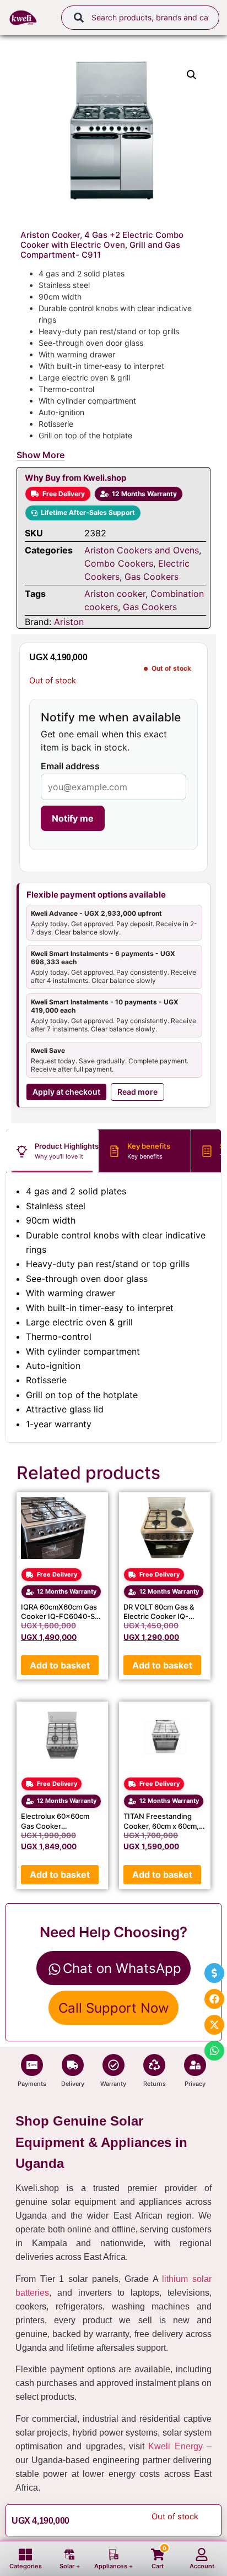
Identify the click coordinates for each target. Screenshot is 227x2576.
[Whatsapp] (214, 2051)
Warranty (113, 2084)
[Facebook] (214, 1999)
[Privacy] (195, 2065)
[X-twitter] (214, 2025)
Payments (32, 2084)
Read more (137, 1092)
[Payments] (32, 2065)
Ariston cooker (115, 594)
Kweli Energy (175, 2446)
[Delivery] (73, 2065)
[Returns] (154, 2065)
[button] (192, 75)
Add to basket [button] (60, 1665)
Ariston (69, 622)
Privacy (195, 2084)
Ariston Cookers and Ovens (142, 550)
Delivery (73, 2084)
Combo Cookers (119, 563)
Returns (155, 2084)
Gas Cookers (152, 577)
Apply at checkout (66, 1092)
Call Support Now (114, 2008)
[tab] (52, 1151)
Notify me (73, 818)
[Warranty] (113, 2065)
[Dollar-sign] (214, 1973)
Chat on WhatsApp (122, 1968)
